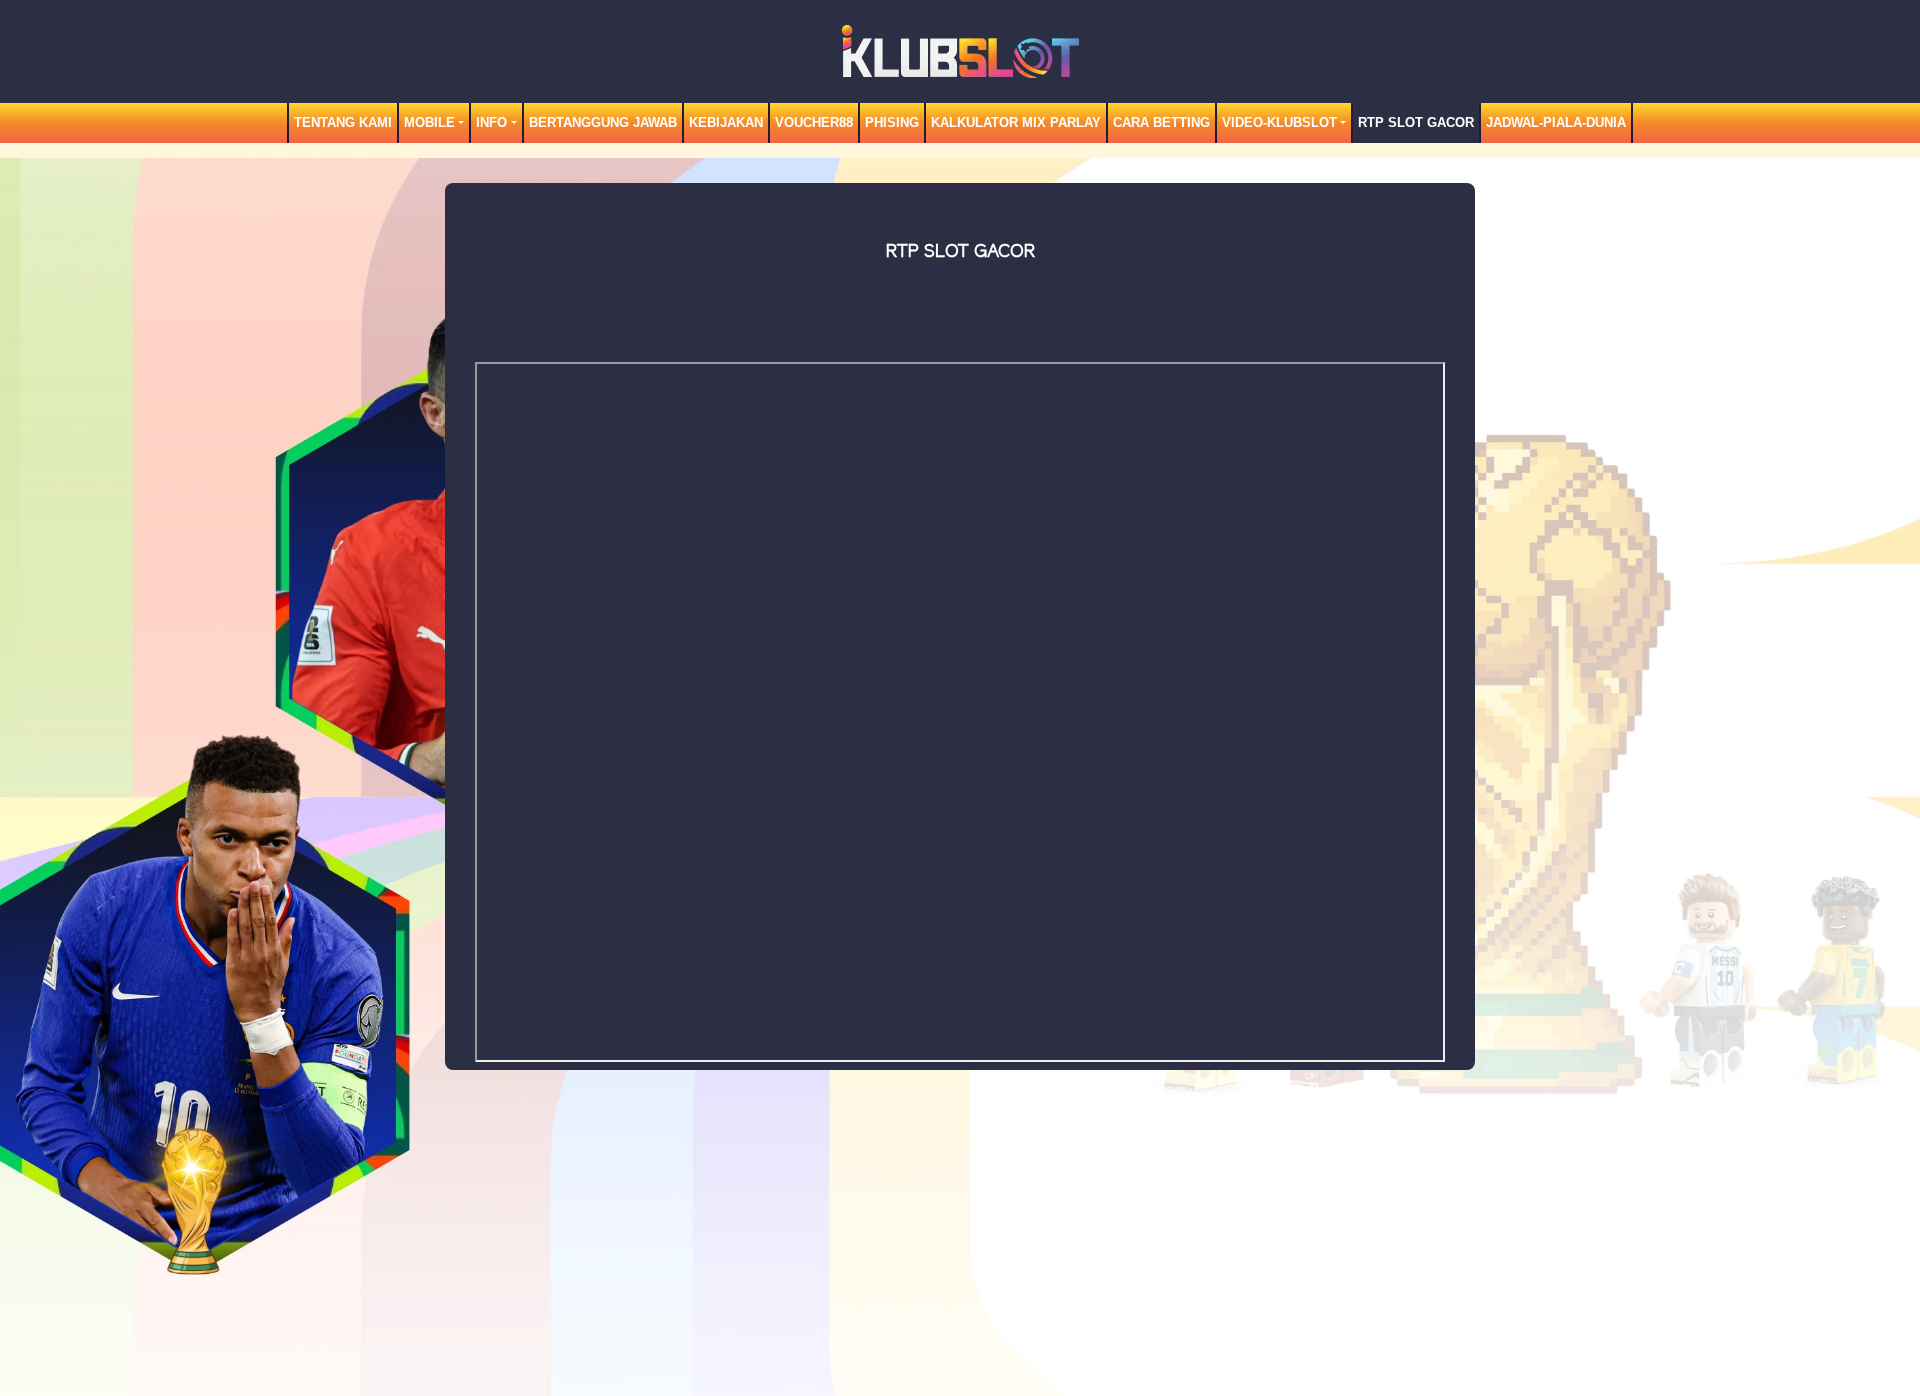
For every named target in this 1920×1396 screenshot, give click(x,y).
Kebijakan (726, 122)
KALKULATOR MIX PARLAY (1016, 122)
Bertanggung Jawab (603, 122)
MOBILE (429, 122)
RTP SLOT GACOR (1416, 122)
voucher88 (814, 122)
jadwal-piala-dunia (1556, 122)
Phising (892, 122)
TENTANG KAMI (343, 122)
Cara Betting (1161, 122)
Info (491, 122)
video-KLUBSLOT (1279, 122)
